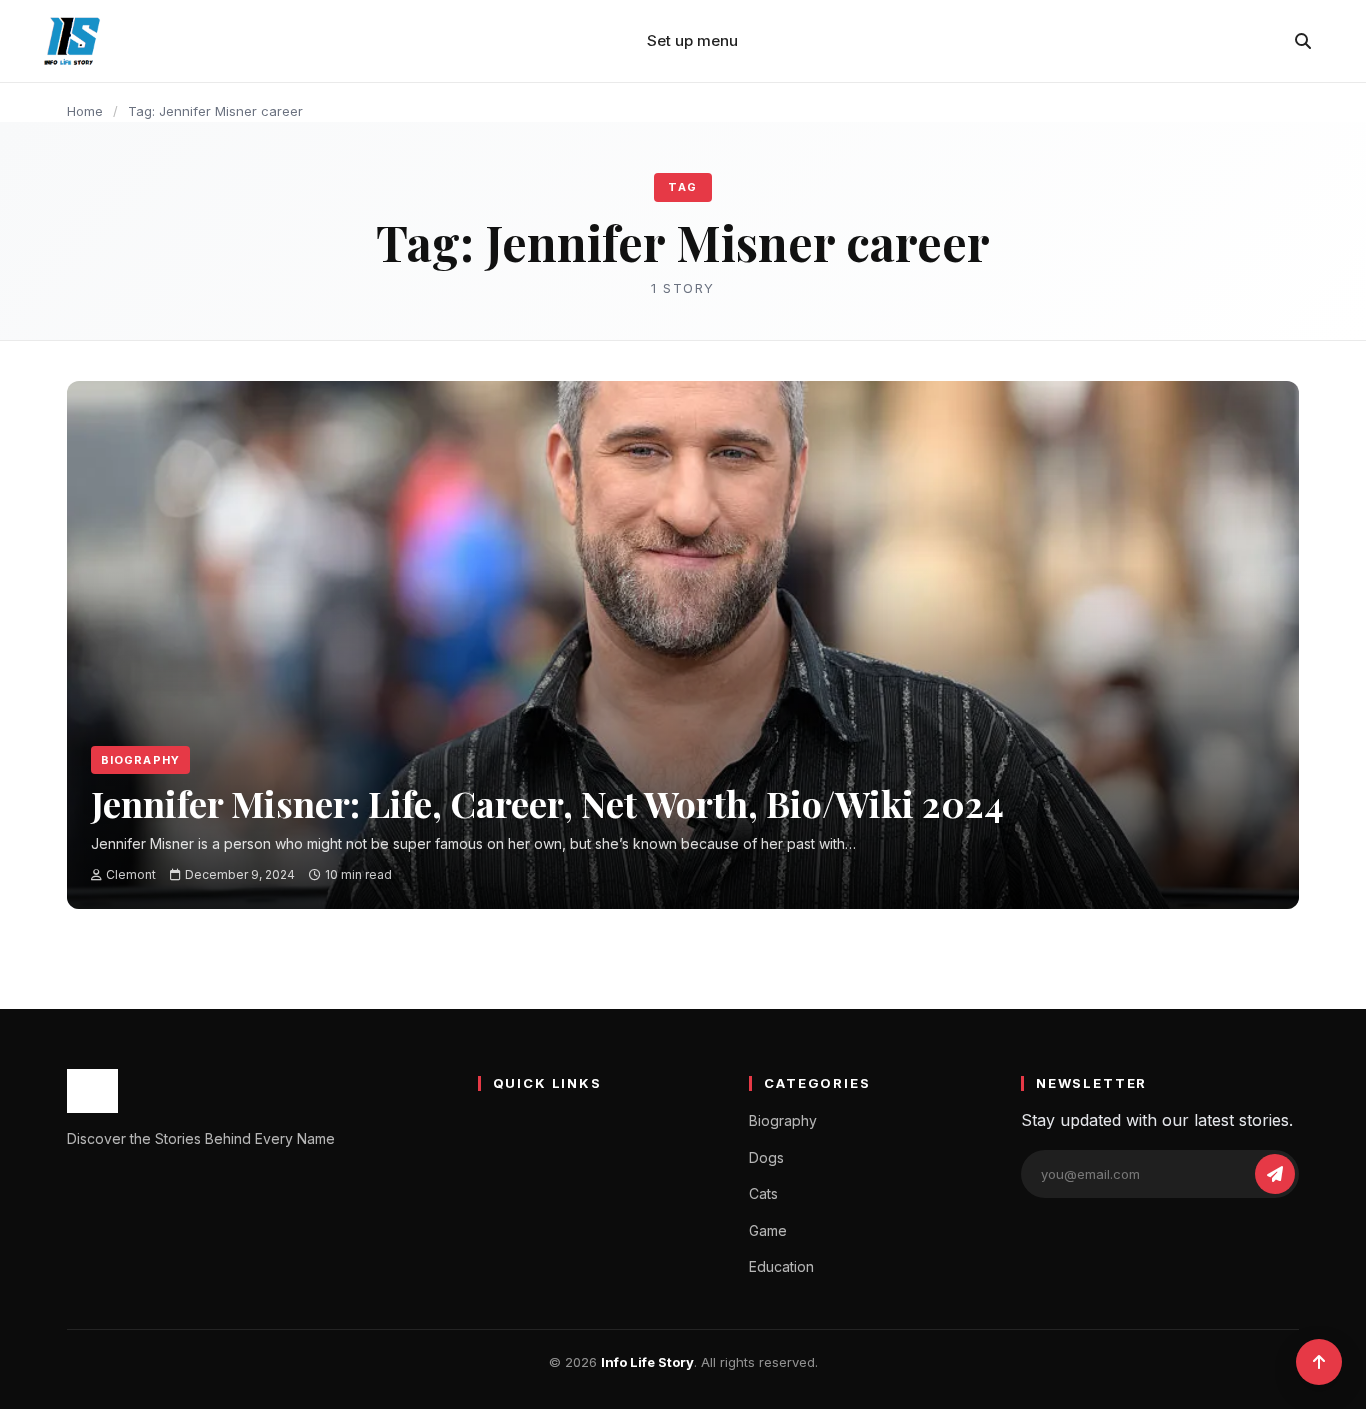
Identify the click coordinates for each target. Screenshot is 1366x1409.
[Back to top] (1319, 1362)
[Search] (1303, 41)
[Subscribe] (1275, 1174)
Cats (763, 1193)
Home (85, 111)
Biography (140, 760)
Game (768, 1230)
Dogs (766, 1157)
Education (781, 1266)
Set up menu (692, 40)
